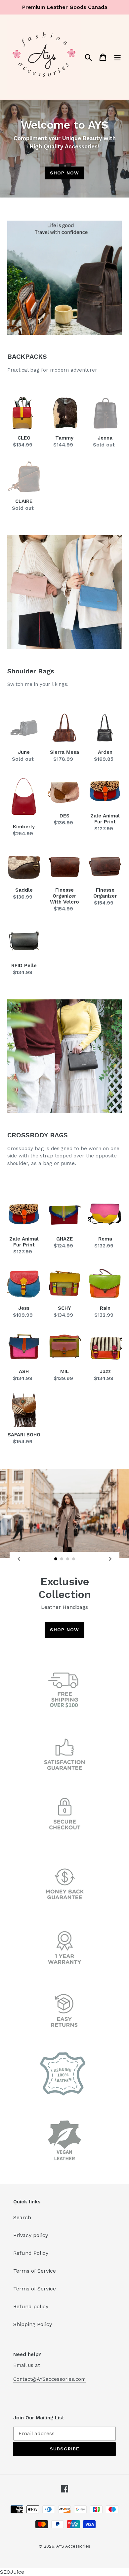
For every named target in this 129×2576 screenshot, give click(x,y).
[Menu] (117, 57)
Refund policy (31, 2306)
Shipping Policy (33, 2324)
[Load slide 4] (74, 1559)
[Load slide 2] (62, 1559)
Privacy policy (31, 2235)
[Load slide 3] (68, 1559)
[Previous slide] (19, 1559)
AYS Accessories (73, 2546)
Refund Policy (31, 2253)
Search (22, 2217)
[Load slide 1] (56, 1559)
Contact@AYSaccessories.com (49, 2379)
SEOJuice (12, 2572)
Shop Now (64, 173)
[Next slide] (110, 1559)
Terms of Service (35, 2271)
